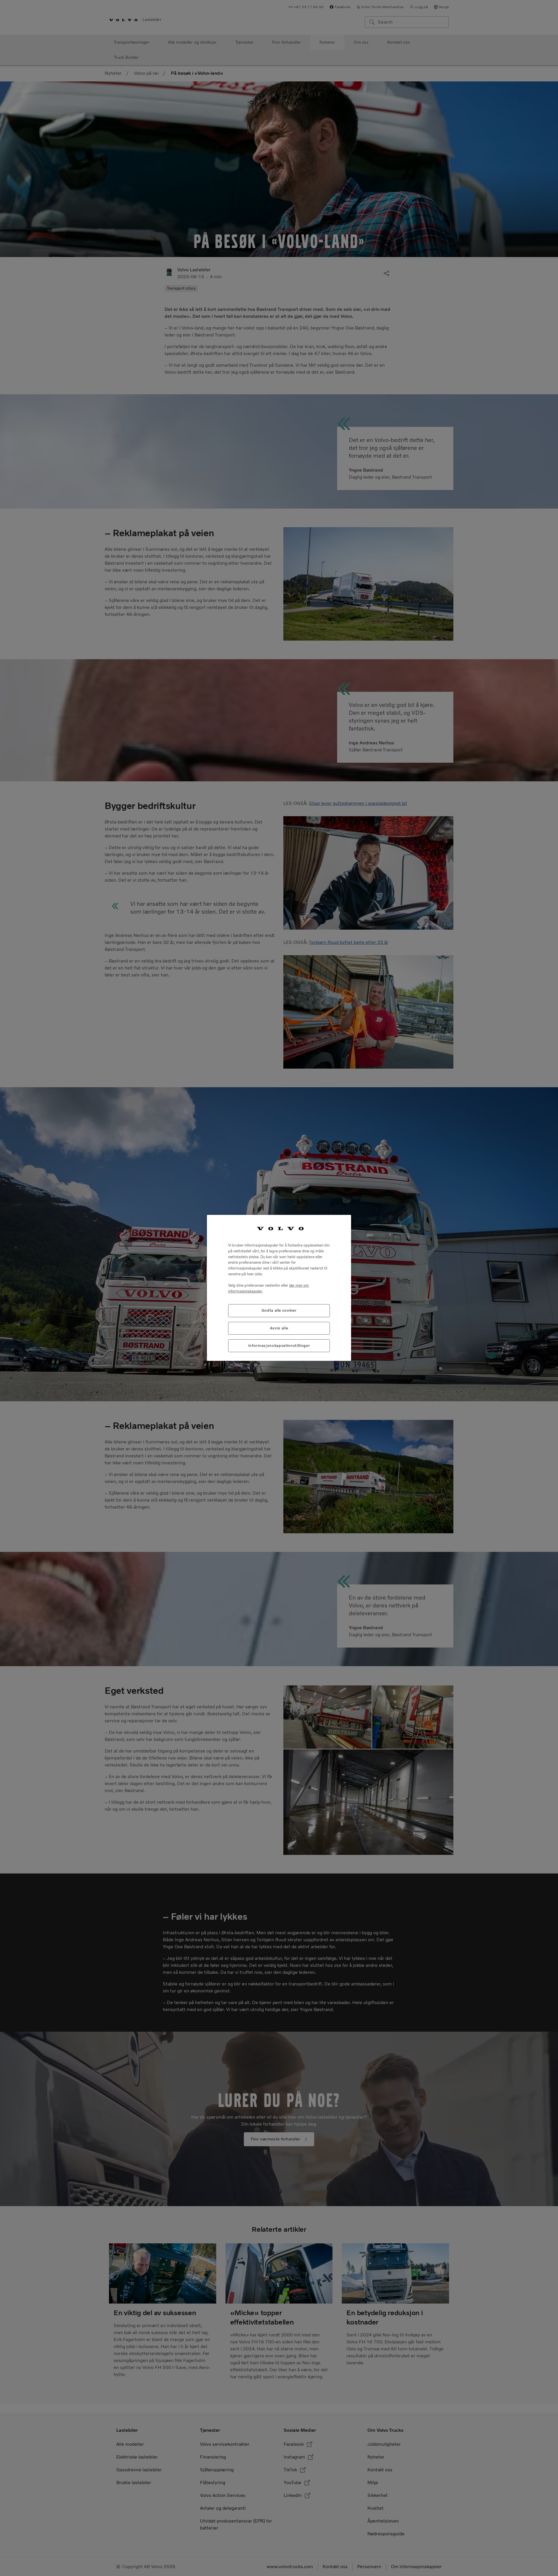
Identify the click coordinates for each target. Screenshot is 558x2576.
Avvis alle (279, 1328)
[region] (279, 1288)
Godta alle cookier (279, 1311)
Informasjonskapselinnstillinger (279, 1346)
